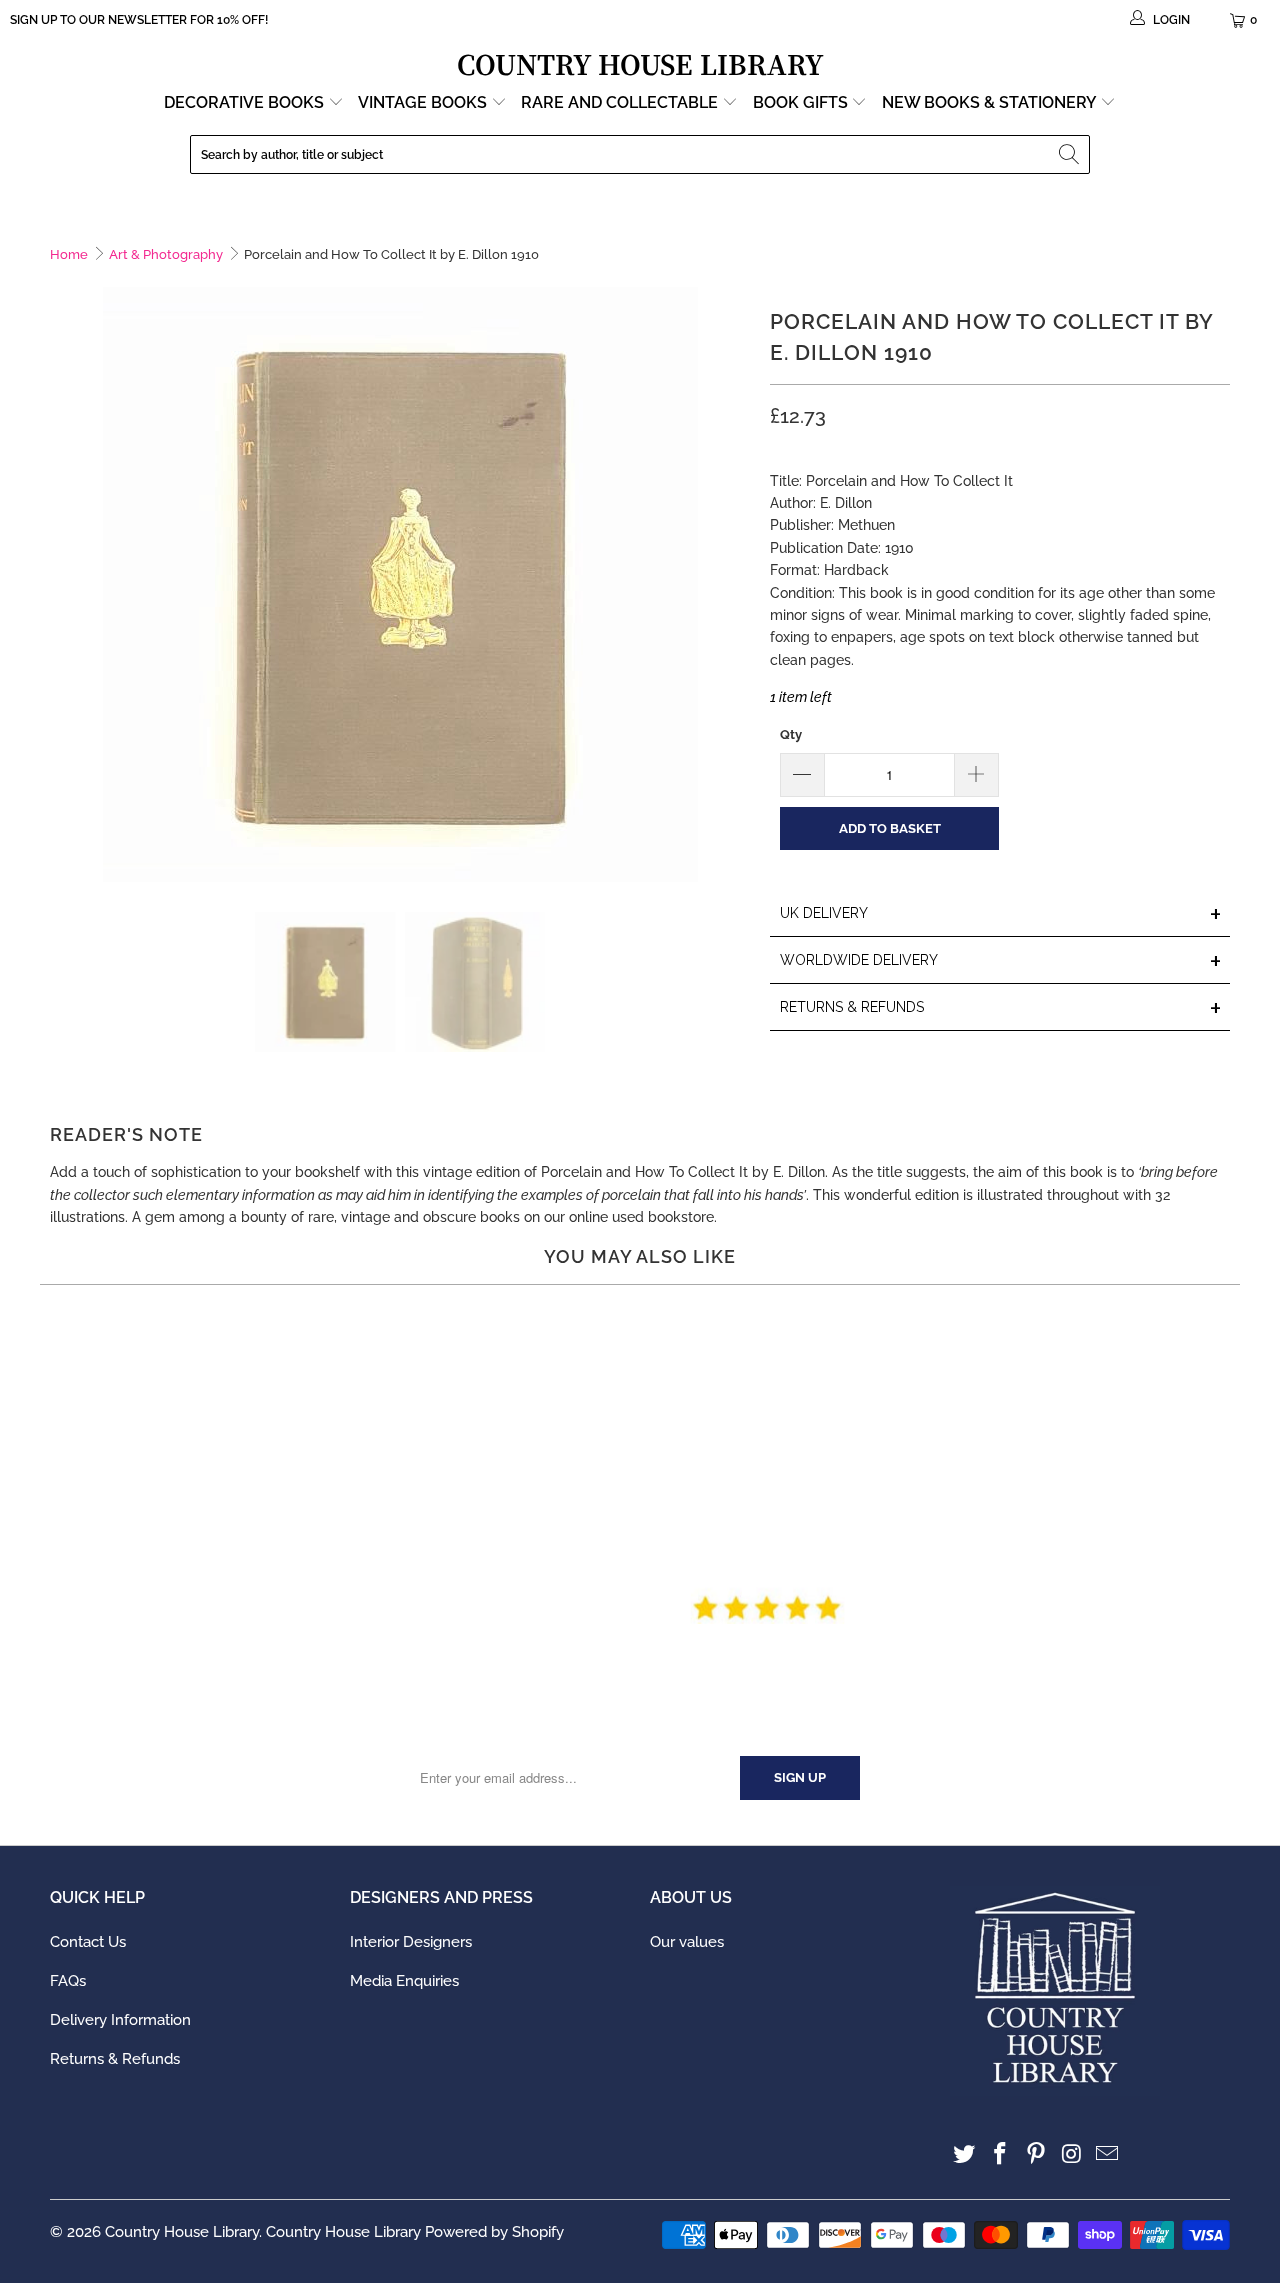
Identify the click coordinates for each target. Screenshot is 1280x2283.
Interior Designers (411, 1942)
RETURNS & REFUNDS (1001, 1008)
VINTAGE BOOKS (422, 102)
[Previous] (65, 584)
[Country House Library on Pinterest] (1036, 2154)
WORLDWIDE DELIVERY (1001, 961)
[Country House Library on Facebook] (1001, 2154)
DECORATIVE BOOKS (246, 102)
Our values (687, 1942)
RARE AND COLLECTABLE (621, 102)
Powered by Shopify (494, 2232)
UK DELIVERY (1001, 914)
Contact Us (88, 1942)
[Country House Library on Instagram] (1072, 2154)
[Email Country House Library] (1108, 2154)
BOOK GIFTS (802, 102)
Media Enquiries (404, 1981)
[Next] (735, 584)
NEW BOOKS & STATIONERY (991, 102)
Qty (791, 734)
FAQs (68, 1981)
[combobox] (640, 154)
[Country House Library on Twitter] (965, 2154)
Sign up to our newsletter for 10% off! (139, 20)
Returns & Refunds (115, 2059)
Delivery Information (120, 2020)
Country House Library (182, 2232)
